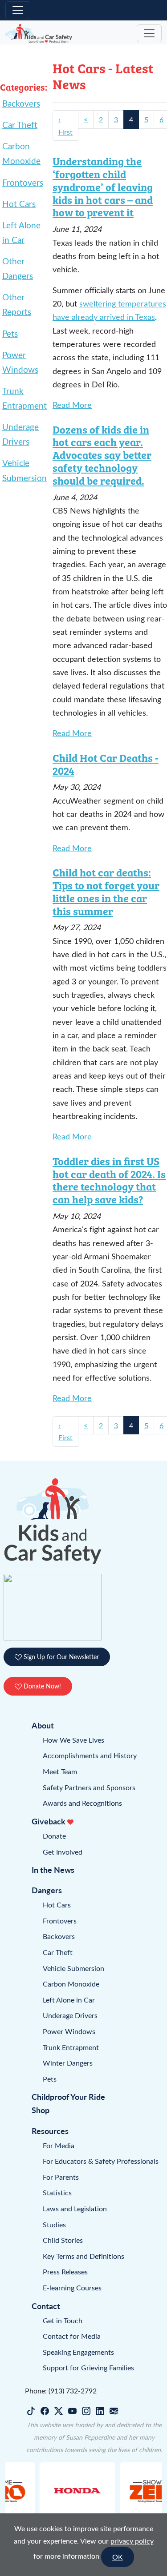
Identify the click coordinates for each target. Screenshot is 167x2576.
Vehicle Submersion (73, 1968)
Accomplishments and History (90, 1755)
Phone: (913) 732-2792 (61, 2391)
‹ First (65, 125)
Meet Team (60, 1771)
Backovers (21, 103)
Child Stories (63, 2240)
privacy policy (132, 2541)
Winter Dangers (68, 2063)
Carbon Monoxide (71, 1984)
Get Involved (63, 1852)
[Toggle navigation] (18, 10)
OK (118, 2557)
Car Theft (20, 124)
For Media (59, 2145)
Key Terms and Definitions (83, 2256)
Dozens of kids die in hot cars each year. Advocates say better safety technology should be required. (102, 455)
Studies (54, 2224)
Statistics (57, 2192)
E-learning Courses (72, 2287)
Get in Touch (63, 2320)
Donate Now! (41, 1686)
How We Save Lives (73, 1740)
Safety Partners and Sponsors (89, 1787)
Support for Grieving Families (88, 2367)
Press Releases (65, 2271)
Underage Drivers (70, 2015)
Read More (72, 405)
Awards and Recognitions (82, 1803)
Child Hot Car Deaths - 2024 (106, 764)
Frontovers (23, 182)
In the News (53, 1869)
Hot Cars (19, 203)
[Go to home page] (39, 34)
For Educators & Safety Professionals (101, 2161)
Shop (41, 2110)
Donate (54, 1836)
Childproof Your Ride (68, 2096)
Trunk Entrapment (71, 2047)
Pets (10, 333)
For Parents (61, 2177)
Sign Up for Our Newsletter (60, 1657)
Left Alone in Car (69, 2000)
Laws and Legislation (75, 2208)
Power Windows (69, 2031)
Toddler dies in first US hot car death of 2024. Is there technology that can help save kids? (109, 1180)
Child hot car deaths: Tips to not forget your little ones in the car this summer (106, 891)
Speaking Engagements (78, 2352)
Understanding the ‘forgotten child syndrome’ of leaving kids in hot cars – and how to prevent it (103, 186)
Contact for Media (72, 2336)
